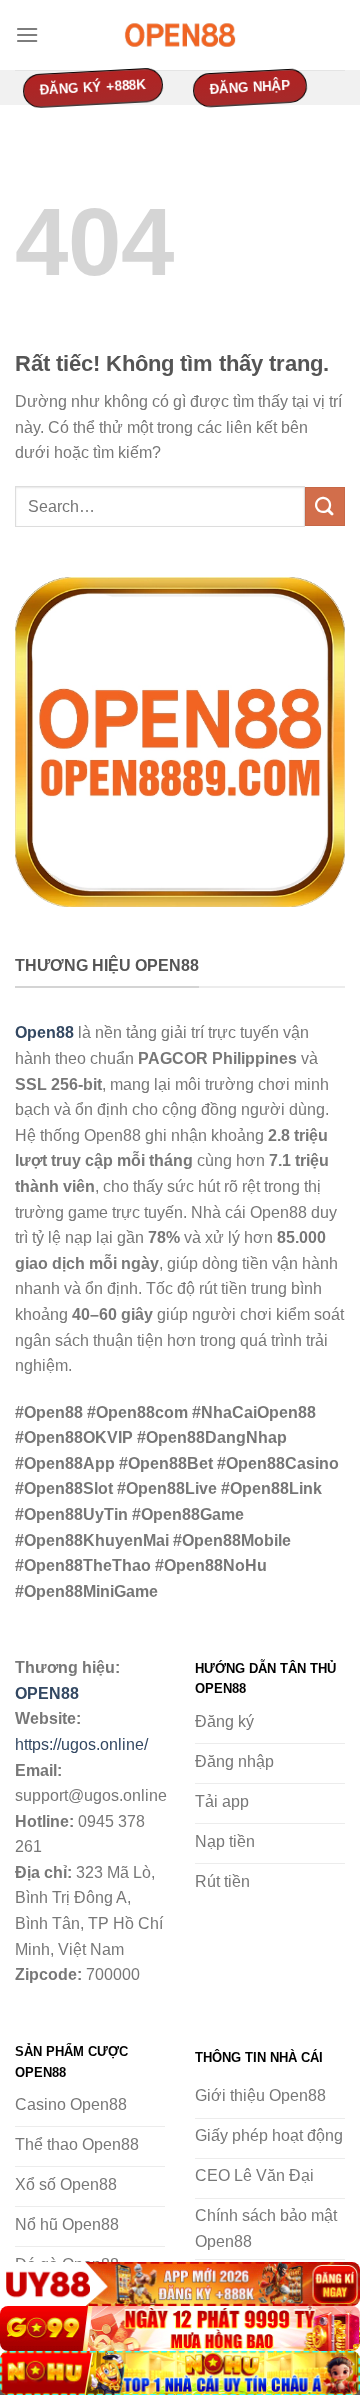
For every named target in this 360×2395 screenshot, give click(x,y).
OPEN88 (47, 1693)
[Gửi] (325, 506)
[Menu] (27, 34)
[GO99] (180, 2328)
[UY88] (180, 2284)
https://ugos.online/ (81, 1744)
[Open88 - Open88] (180, 35)
